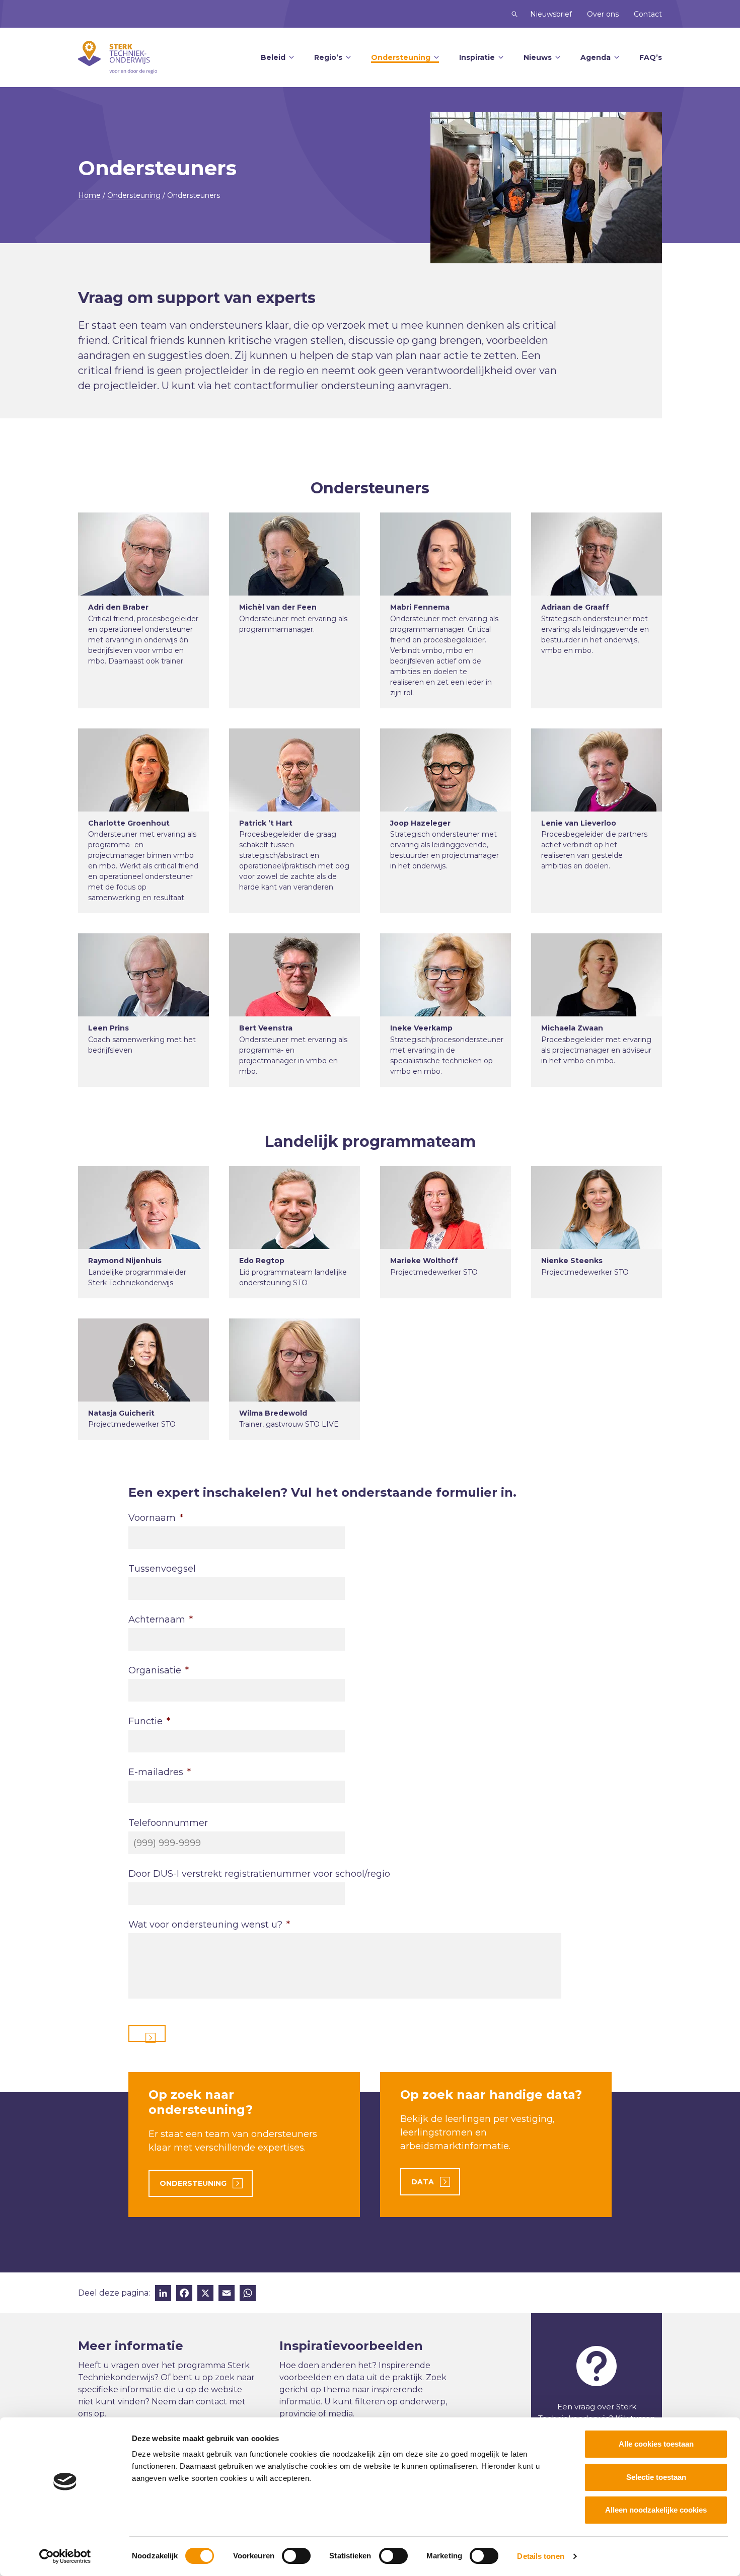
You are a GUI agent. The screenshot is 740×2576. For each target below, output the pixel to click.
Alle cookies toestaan (656, 2444)
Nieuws (538, 57)
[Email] (227, 2294)
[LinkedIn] (163, 2294)
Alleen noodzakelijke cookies (656, 2510)
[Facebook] (184, 2294)
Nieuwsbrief (551, 14)
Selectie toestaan (656, 2477)
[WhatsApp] (248, 2294)
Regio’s (328, 57)
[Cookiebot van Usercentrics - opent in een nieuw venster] (65, 2556)
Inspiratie (477, 57)
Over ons (603, 14)
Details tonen (540, 2556)
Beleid (273, 57)
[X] (205, 2294)
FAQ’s (651, 57)
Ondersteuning (401, 57)
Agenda (596, 57)
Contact (648, 14)
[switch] (296, 2556)
